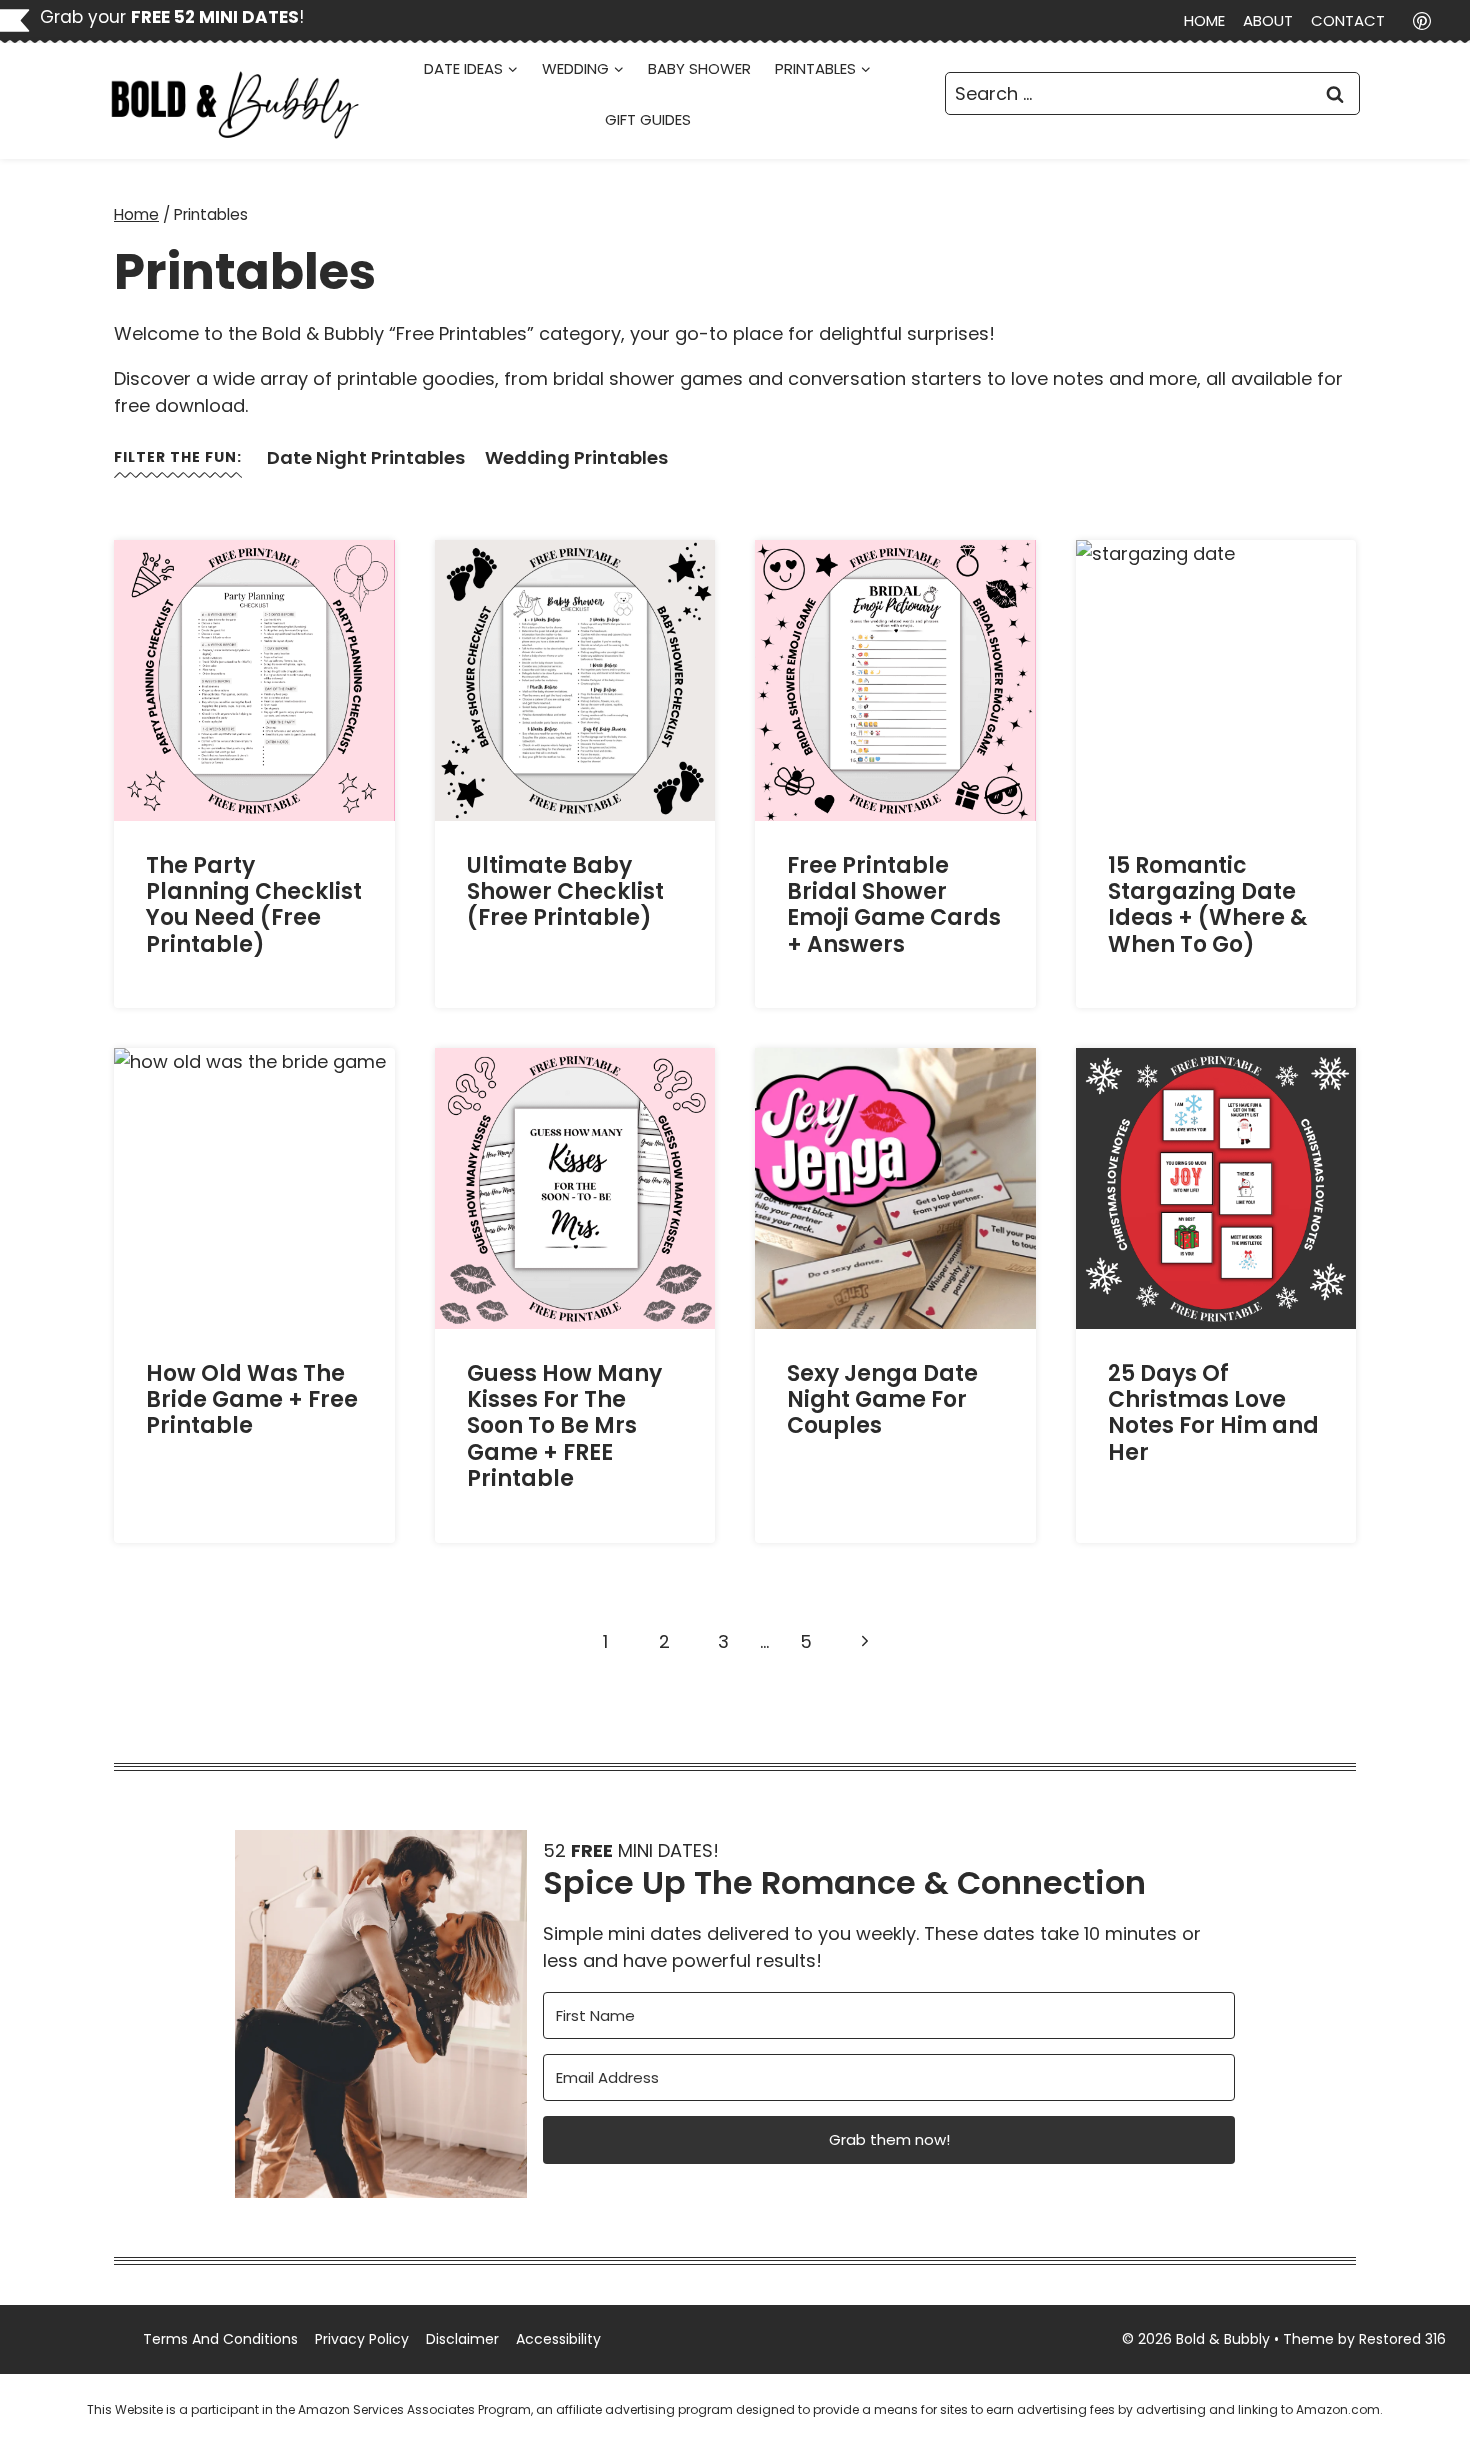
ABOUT (1268, 20)
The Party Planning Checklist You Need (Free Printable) (254, 905)
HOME (1204, 20)
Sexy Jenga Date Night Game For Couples (882, 1400)
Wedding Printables (576, 457)
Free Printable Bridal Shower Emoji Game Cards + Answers (894, 905)
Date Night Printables (366, 457)
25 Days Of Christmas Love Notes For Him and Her (1213, 1413)
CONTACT (1348, 20)
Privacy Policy (362, 2339)
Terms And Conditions (220, 2339)
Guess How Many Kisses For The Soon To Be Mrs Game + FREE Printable (564, 1426)
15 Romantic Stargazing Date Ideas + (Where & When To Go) (1207, 905)
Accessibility (558, 2339)
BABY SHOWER (699, 68)
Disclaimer (462, 2339)
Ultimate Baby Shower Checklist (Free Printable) (565, 892)
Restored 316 (1402, 2339)
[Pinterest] (1422, 21)
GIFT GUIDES (648, 119)
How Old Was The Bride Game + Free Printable (252, 1400)
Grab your (169, 17)
